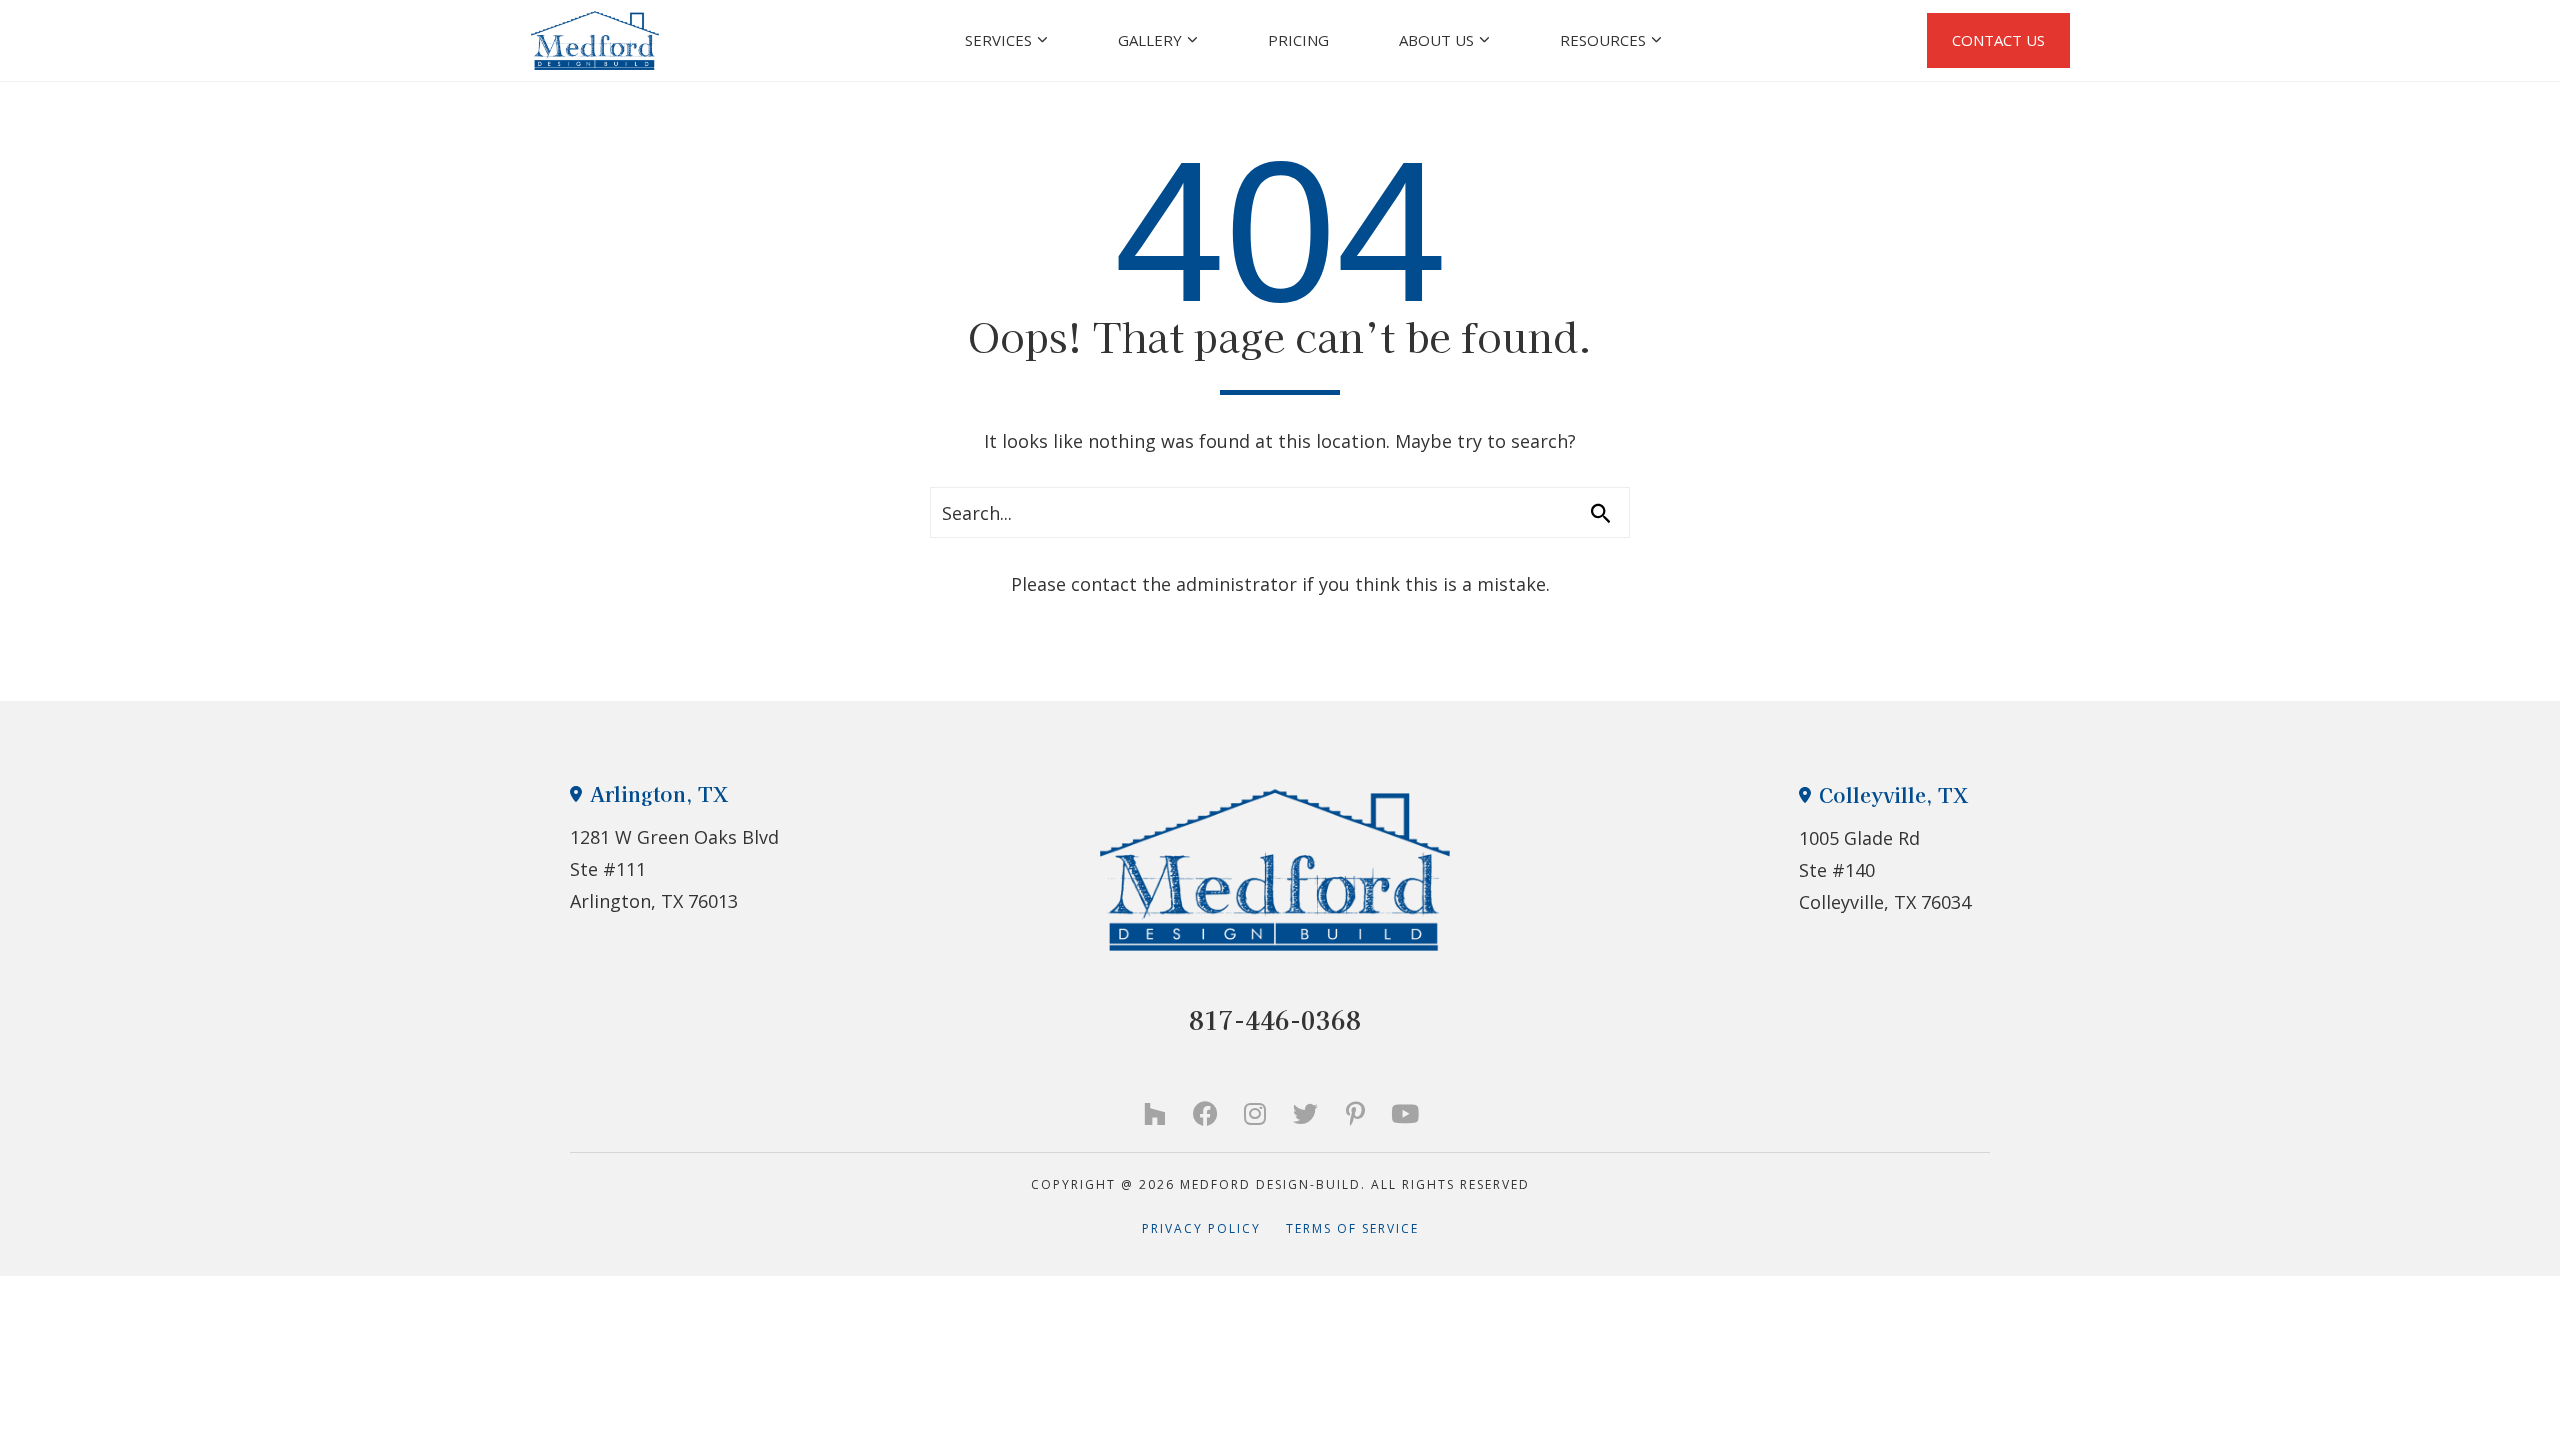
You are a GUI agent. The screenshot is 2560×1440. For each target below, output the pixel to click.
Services (998, 40)
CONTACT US (1998, 40)
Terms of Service (1352, 1228)
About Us (1436, 40)
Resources (1603, 40)
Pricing (1298, 40)
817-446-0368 (1275, 1019)
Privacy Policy (1214, 1228)
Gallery (1150, 40)
